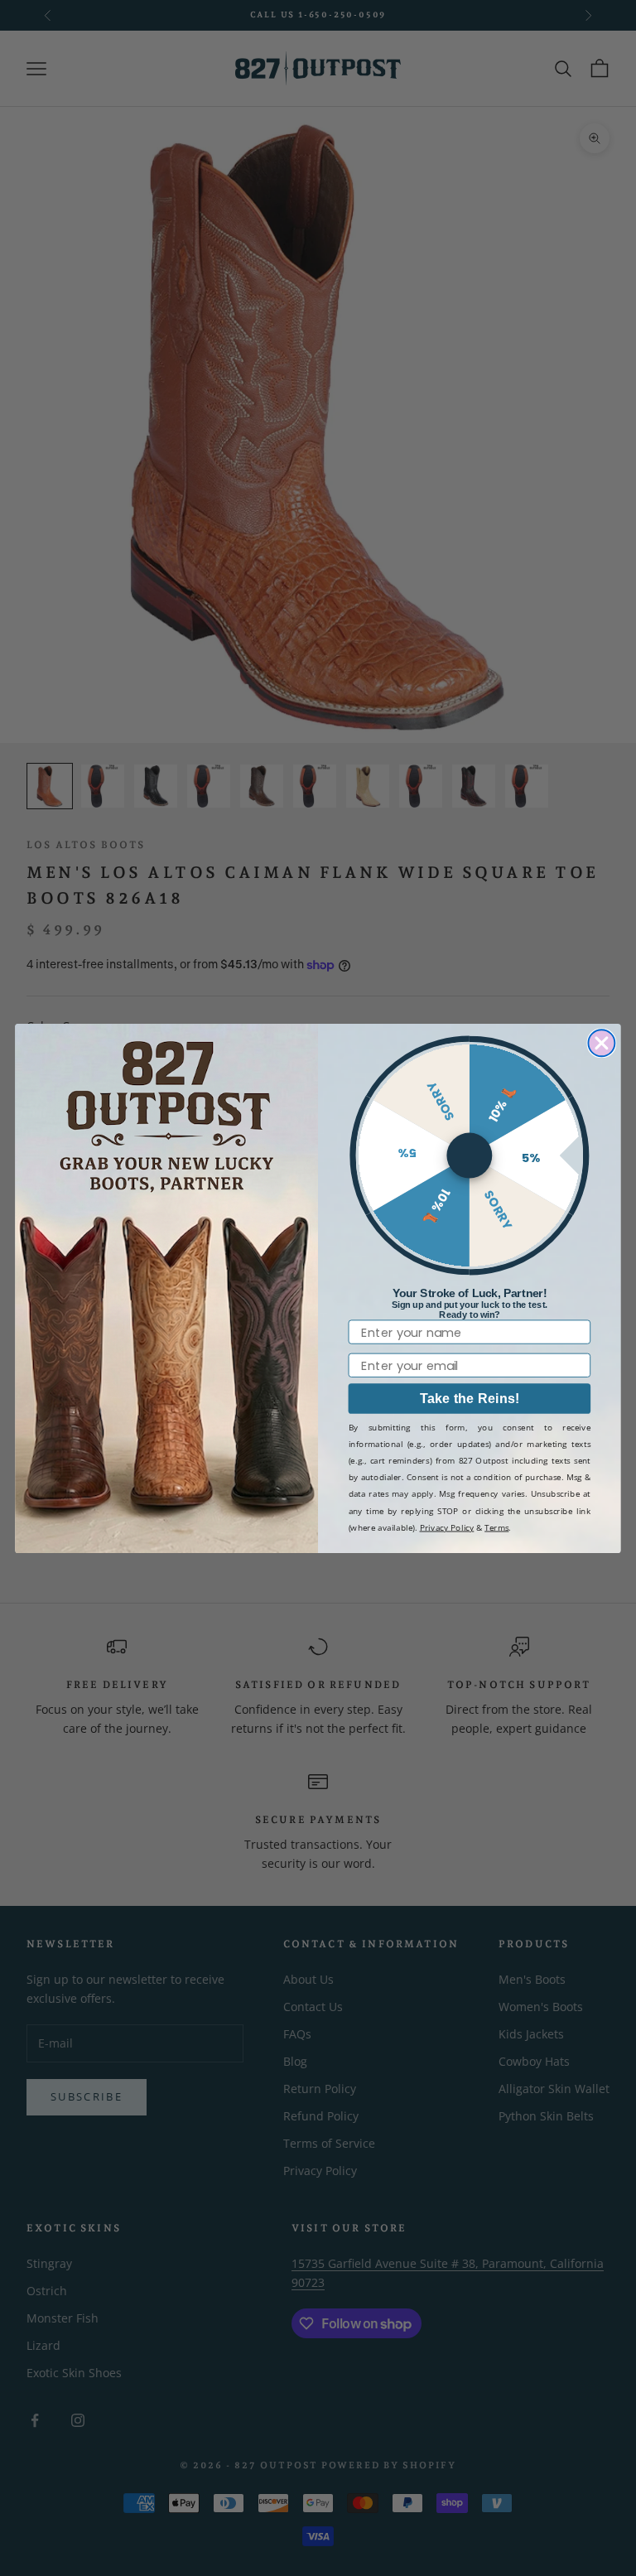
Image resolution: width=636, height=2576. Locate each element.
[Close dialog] (601, 1043)
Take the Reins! (470, 1398)
